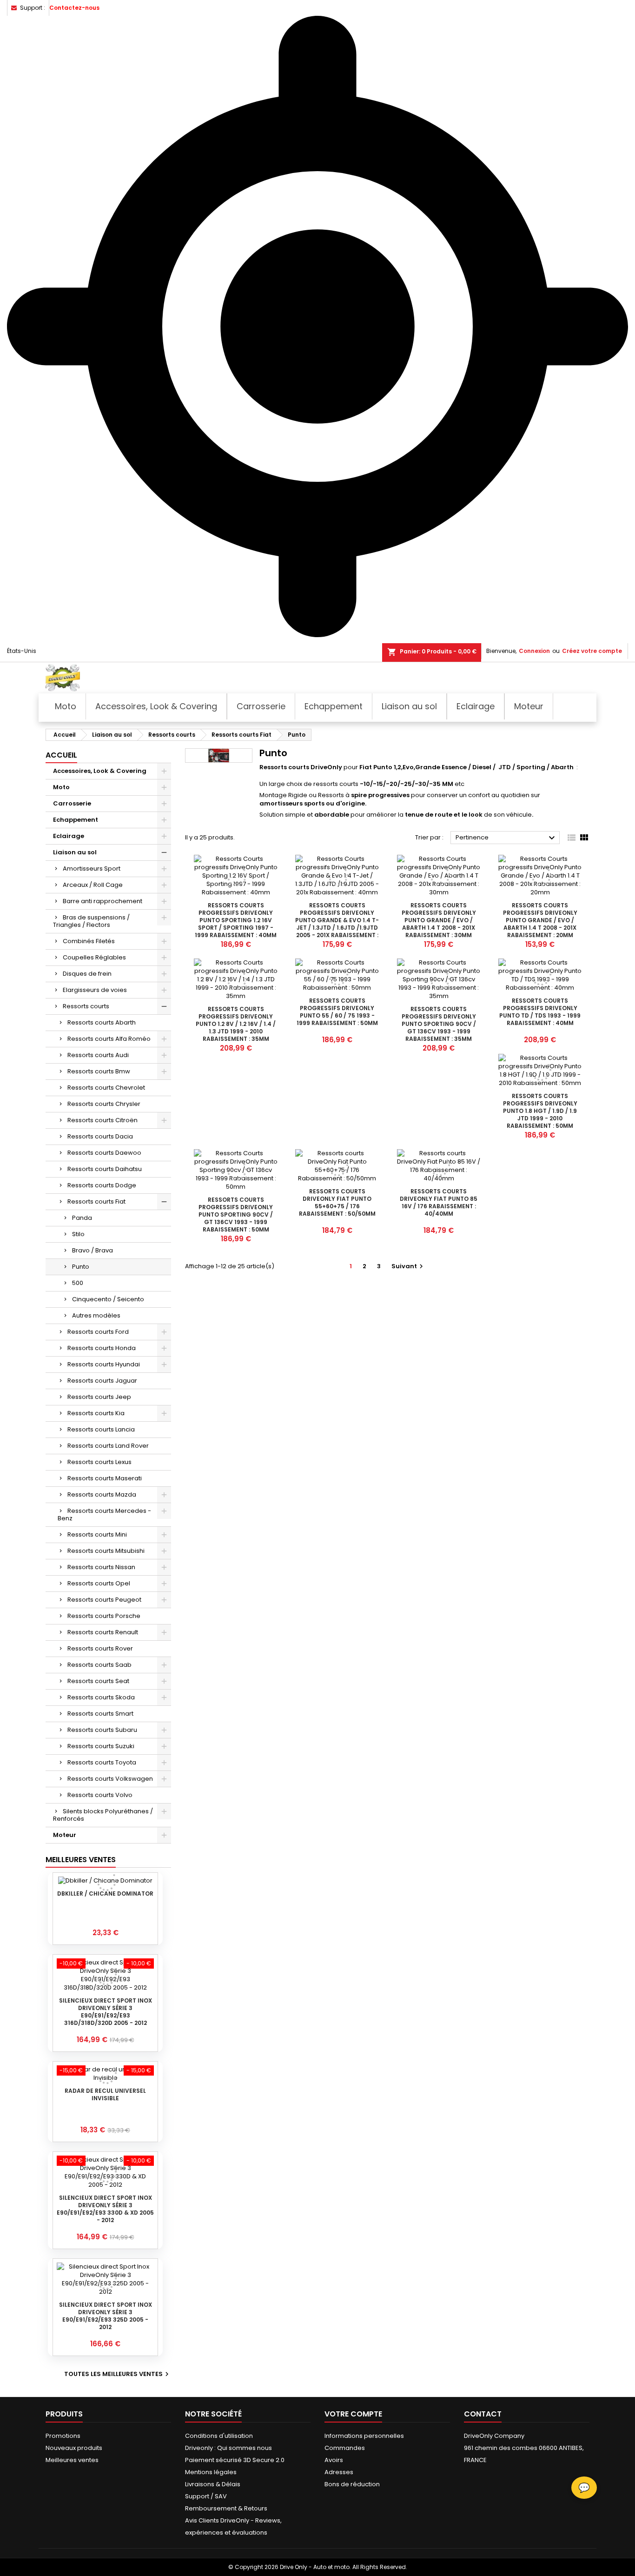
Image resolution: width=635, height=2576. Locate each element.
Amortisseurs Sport (92, 869)
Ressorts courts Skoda (101, 1697)
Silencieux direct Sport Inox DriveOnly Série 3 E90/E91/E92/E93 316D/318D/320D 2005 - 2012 (106, 2012)
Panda (82, 1218)
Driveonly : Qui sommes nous (228, 2448)
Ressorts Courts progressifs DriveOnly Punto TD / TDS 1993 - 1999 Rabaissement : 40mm (540, 1012)
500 (78, 1283)
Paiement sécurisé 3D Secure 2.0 (235, 2460)
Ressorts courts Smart (100, 1714)
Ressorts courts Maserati (105, 1478)
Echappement (76, 820)
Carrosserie (72, 803)
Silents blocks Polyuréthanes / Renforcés (103, 1815)
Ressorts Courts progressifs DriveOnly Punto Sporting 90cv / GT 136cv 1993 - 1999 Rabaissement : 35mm (439, 1024)
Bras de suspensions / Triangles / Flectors (91, 921)
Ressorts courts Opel (99, 1583)
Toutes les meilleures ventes (118, 2374)
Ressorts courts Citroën (103, 1120)
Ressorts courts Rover (100, 1648)
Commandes (345, 2448)
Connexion (534, 651)
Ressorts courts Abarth (102, 1022)
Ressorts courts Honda (102, 1348)
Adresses (339, 2472)
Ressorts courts (86, 1006)
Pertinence (506, 838)
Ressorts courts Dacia (100, 1136)
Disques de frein (87, 974)
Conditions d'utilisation (219, 2436)
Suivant (408, 1266)
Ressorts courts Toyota (102, 1762)
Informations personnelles (364, 2436)
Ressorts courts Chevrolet (106, 1088)
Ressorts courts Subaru (102, 1730)
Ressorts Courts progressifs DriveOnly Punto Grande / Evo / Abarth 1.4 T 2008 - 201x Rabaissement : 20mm (540, 920)
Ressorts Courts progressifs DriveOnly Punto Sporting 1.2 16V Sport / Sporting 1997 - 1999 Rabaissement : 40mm (236, 920)
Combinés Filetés (89, 941)
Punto (81, 1267)
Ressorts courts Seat (98, 1681)
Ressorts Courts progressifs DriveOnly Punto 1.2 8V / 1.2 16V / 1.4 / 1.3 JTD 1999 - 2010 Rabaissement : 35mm (236, 1024)
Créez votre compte (592, 651)
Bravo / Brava (93, 1250)
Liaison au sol (75, 852)
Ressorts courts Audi (98, 1055)
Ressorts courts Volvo (100, 1795)
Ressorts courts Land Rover (108, 1446)
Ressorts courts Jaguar (102, 1381)
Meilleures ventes (72, 2460)
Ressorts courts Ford (98, 1332)
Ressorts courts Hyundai (104, 1364)
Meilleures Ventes (81, 1860)
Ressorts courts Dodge (102, 1185)
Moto (61, 787)
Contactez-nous (74, 8)
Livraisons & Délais (213, 2484)
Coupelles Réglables (94, 957)
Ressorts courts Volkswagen (110, 1779)
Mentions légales (211, 2472)
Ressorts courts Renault (103, 1632)
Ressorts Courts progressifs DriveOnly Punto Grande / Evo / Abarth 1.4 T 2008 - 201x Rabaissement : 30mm (439, 920)
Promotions (63, 2436)
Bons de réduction (352, 2484)
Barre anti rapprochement (103, 901)
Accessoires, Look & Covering (100, 771)
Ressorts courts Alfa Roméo (109, 1039)
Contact (483, 2414)
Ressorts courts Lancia (101, 1429)
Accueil (61, 755)
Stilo (78, 1234)
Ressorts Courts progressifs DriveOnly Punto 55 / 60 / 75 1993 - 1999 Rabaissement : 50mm (337, 1012)
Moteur (65, 1835)
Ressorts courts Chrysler (104, 1104)
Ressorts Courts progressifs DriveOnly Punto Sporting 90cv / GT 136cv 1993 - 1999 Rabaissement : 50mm (236, 1215)
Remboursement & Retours (226, 2508)
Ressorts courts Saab (99, 1665)
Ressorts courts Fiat (96, 1201)
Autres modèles (96, 1315)
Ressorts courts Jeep (99, 1397)
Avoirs (334, 2460)
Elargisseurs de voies (95, 990)
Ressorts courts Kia (96, 1413)
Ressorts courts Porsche (104, 1616)
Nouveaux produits (74, 2448)
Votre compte (353, 2414)
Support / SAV (206, 2496)
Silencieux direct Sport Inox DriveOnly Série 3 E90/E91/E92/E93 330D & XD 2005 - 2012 (105, 2209)
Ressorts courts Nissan (101, 1567)
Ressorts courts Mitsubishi (106, 1551)
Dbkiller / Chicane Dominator (105, 1894)
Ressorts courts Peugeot (104, 1600)
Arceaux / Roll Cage (93, 885)
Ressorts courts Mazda (102, 1494)
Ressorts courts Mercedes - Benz (104, 1514)
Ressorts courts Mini (97, 1534)
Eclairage (69, 836)
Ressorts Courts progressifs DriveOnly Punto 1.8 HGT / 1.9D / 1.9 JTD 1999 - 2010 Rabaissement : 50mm (540, 1111)
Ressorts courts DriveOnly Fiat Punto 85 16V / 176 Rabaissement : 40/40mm (439, 1202)
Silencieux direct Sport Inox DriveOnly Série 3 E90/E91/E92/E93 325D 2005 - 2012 (106, 2316)
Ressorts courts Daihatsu (105, 1169)
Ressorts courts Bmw (99, 1071)
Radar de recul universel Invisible (105, 2094)
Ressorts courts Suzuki (101, 1746)
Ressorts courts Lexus (99, 1462)
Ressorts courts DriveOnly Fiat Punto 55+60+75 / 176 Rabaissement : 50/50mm (337, 1202)
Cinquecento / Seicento (108, 1299)
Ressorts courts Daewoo (104, 1153)
